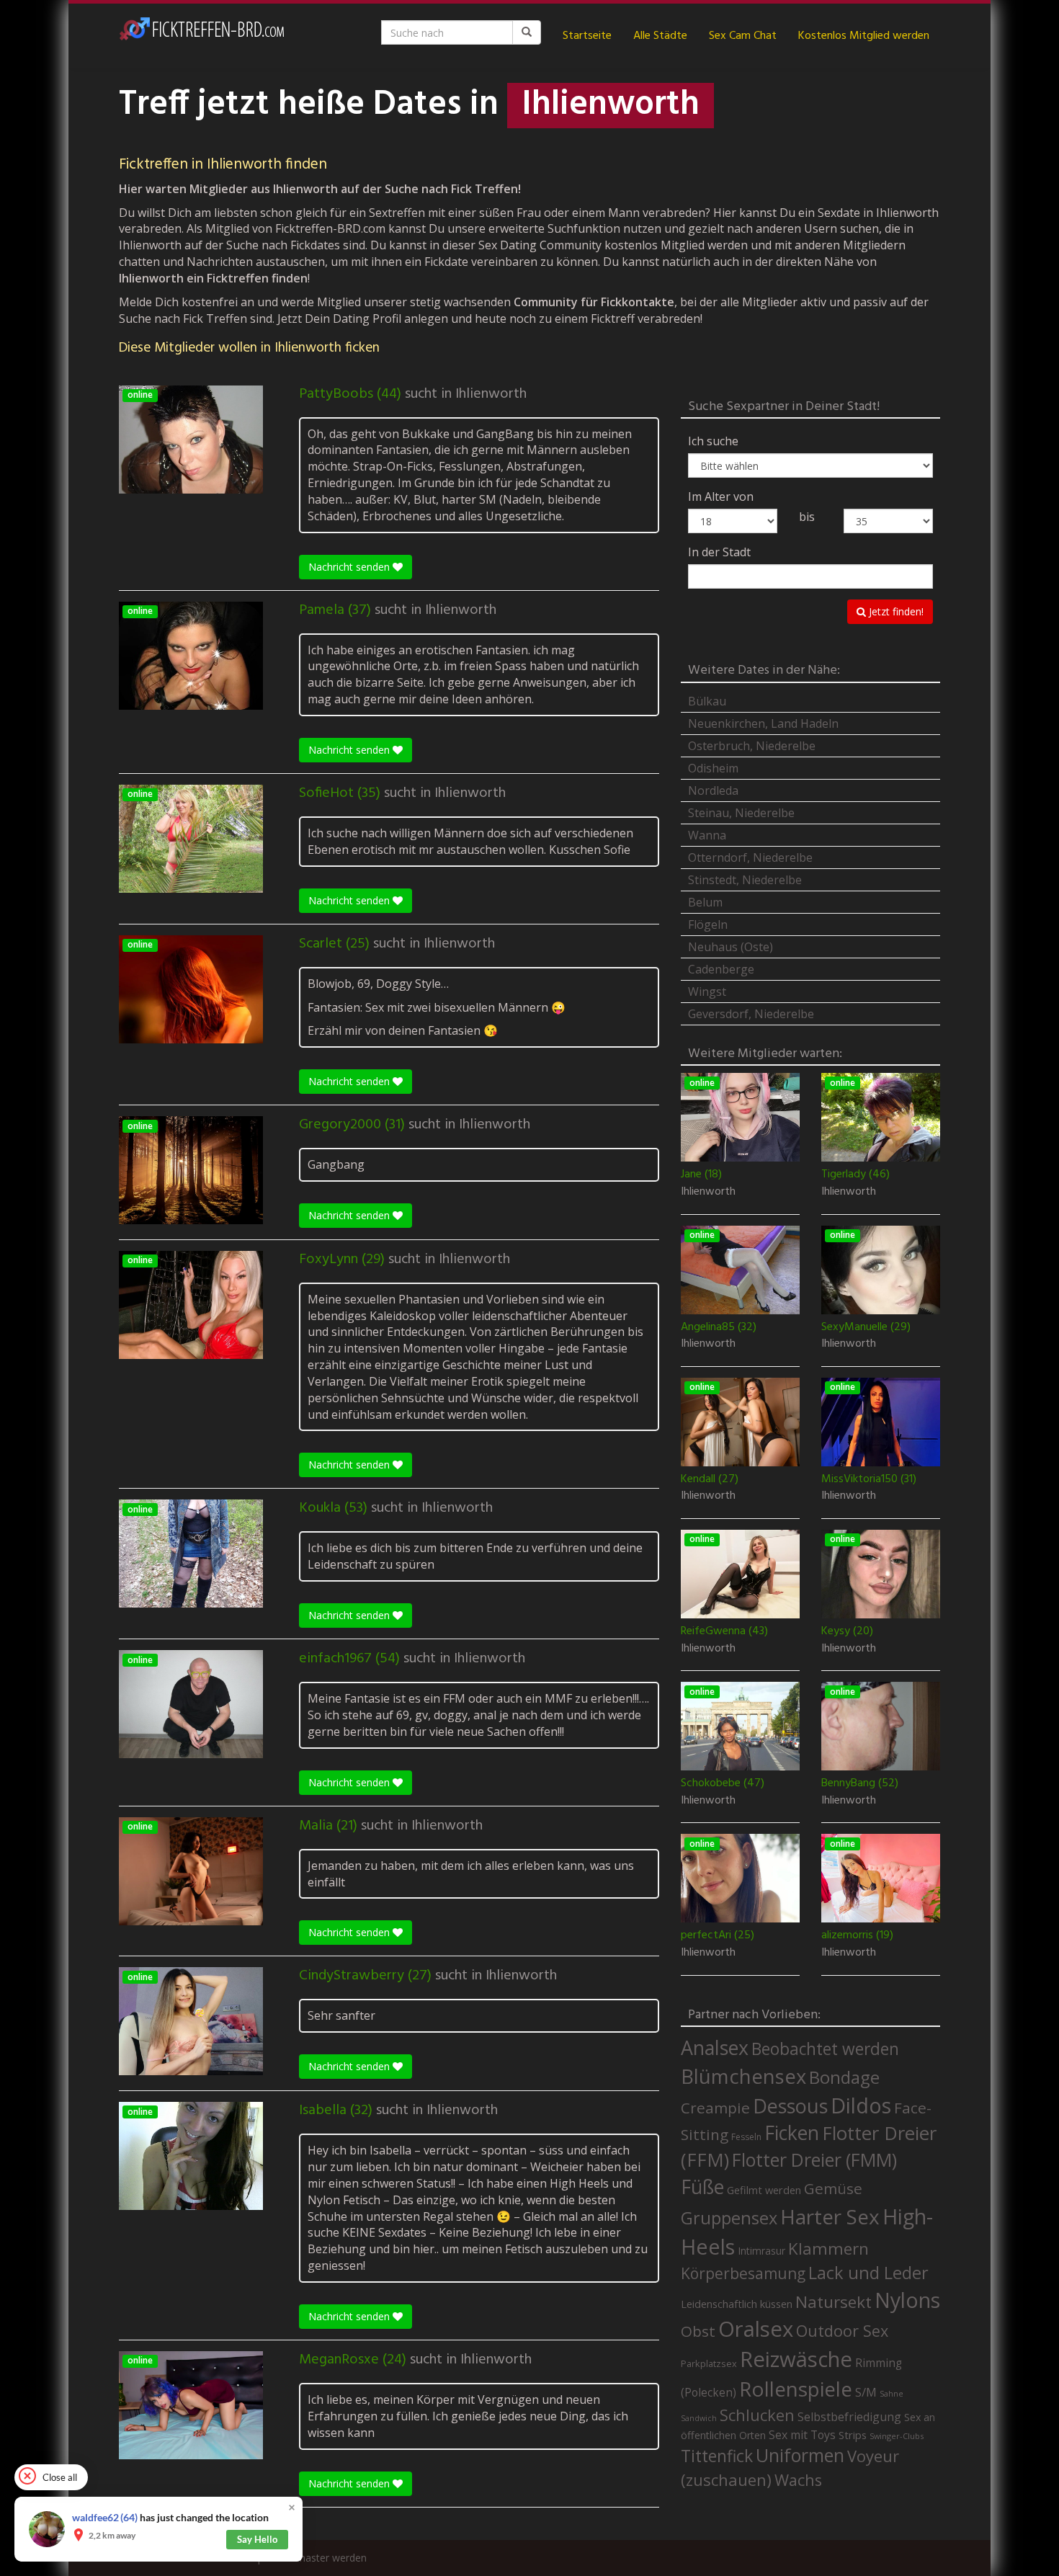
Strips (853, 2435)
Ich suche (713, 441)
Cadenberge (721, 969)
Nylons (907, 2300)
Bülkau (707, 701)
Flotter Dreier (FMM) (814, 2160)
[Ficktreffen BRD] (202, 36)
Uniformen (800, 2455)
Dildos (861, 2105)
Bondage (844, 2077)
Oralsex (756, 2329)
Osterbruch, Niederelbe (752, 746)
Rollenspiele (796, 2389)
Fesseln (746, 2137)
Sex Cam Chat (743, 36)
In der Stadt (719, 552)
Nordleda (713, 790)
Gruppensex (729, 2218)
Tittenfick (717, 2456)
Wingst (707, 991)
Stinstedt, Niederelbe (745, 880)
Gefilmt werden (764, 2190)
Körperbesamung (743, 2273)
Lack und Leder (868, 2273)
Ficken (792, 2133)
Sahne (892, 2393)
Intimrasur (761, 2251)
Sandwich (699, 2418)
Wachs (798, 2480)
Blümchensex (743, 2076)
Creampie (715, 2108)
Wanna (707, 835)
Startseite (587, 36)
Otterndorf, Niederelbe (750, 857)
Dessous (790, 2106)
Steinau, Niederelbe (741, 813)
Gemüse (833, 2188)
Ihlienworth (491, 394)
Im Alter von (721, 496)
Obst (698, 2331)
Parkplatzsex (709, 2363)
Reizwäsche (796, 2359)
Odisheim (713, 768)
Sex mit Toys (802, 2435)
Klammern (828, 2249)
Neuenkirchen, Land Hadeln (763, 723)
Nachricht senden (350, 567)
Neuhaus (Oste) (730, 947)
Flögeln (708, 924)
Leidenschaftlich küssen (737, 2304)
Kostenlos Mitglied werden (864, 36)
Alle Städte (660, 36)
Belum (705, 902)
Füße (702, 2187)
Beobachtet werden (825, 2049)
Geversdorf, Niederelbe (751, 1014)
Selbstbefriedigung (849, 2417)
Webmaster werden (321, 2558)
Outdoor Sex (842, 2331)
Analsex (715, 2047)
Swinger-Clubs (897, 2436)
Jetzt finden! (895, 611)
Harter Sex (830, 2216)
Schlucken (757, 2415)
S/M (866, 2392)
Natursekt (834, 2302)
